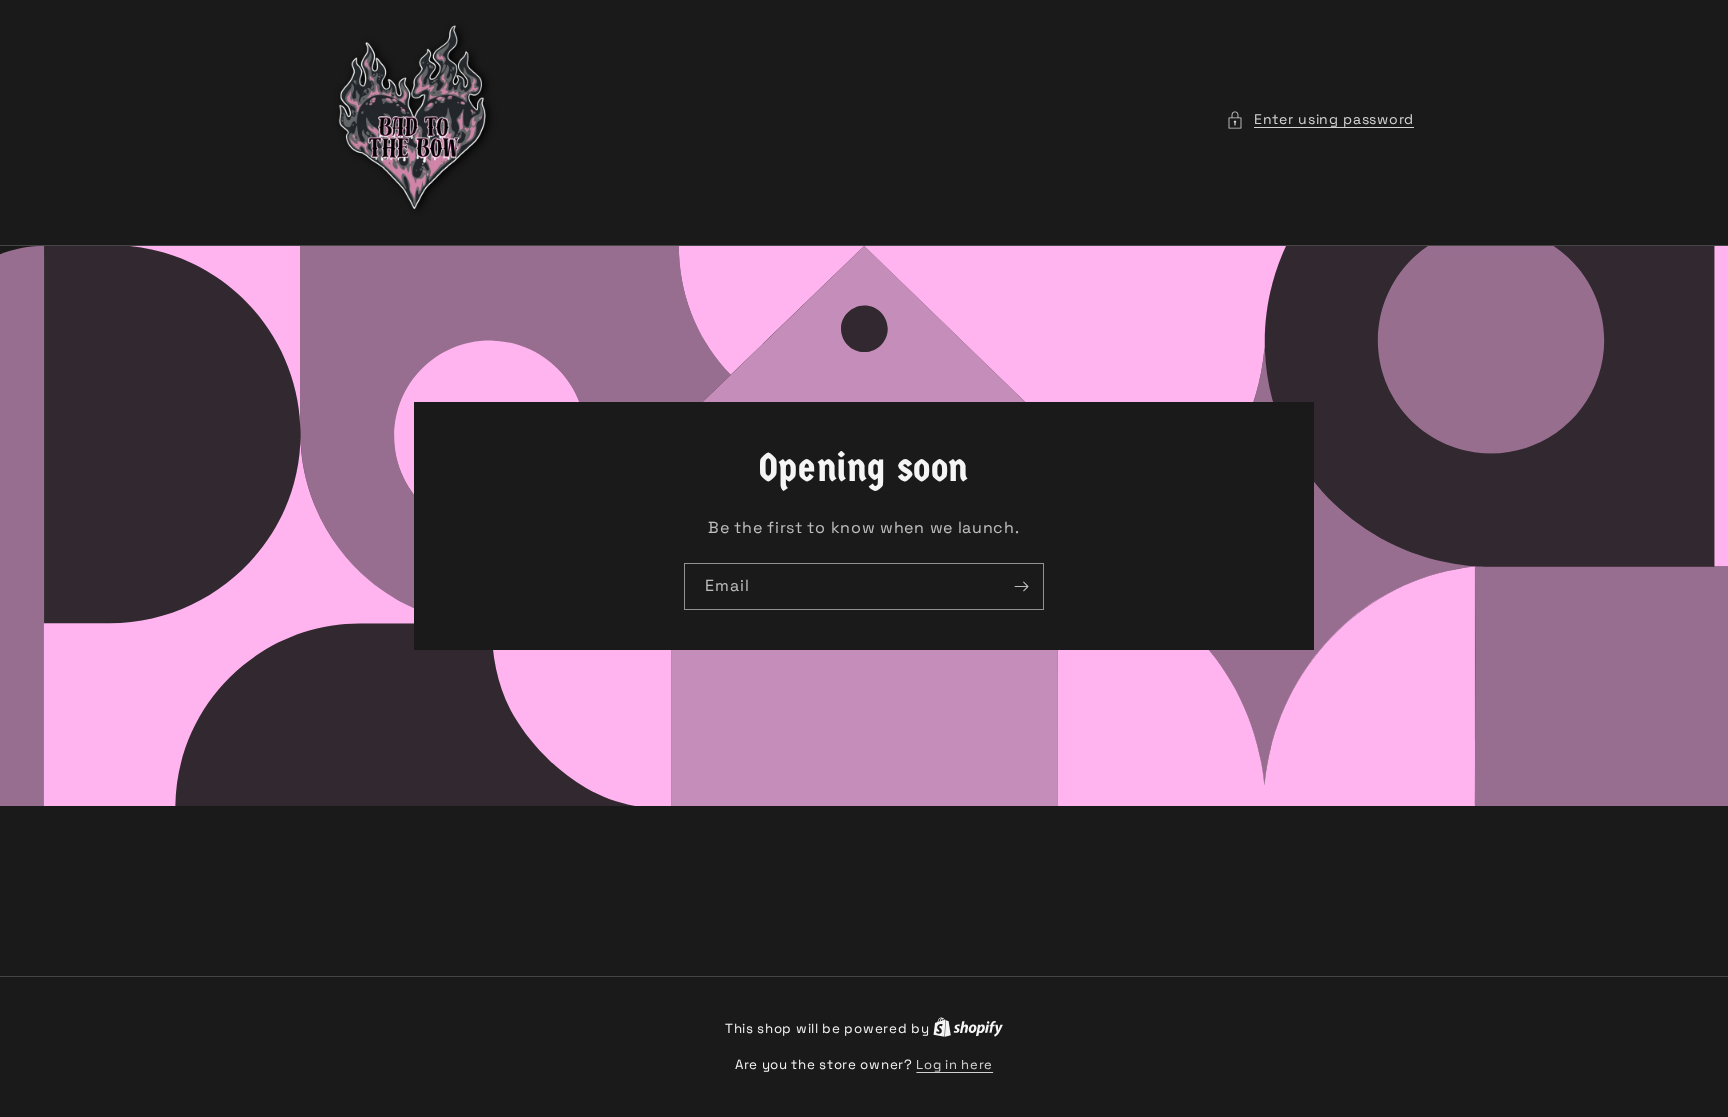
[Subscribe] (1021, 586)
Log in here (954, 1064)
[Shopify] (968, 1028)
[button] (1320, 119)
